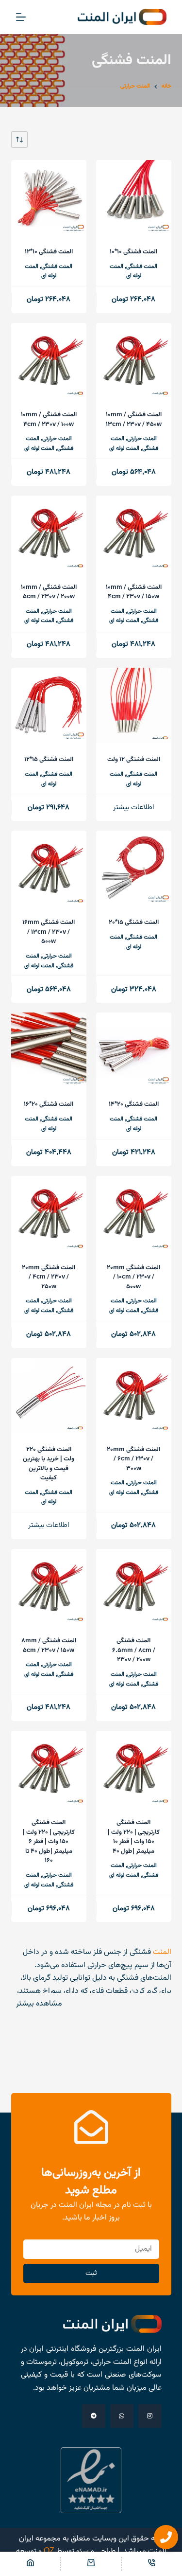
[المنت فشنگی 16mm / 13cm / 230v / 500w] (49, 868)
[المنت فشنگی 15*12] (49, 705)
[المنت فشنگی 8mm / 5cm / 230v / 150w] (49, 1587)
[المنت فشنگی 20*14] (134, 1050)
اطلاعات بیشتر (133, 808)
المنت (162, 1952)
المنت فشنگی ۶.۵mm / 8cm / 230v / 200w (134, 1650)
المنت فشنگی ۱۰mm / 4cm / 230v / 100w (49, 420)
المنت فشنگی (142, 266)
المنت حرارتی (142, 439)
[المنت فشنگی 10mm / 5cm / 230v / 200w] (49, 533)
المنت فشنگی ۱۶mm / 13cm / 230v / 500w (49, 932)
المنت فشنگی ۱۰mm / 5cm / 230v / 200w (49, 592)
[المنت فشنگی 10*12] (49, 198)
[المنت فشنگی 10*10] (134, 198)
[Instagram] (150, 2416)
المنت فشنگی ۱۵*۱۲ (49, 760)
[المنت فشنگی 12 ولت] (134, 705)
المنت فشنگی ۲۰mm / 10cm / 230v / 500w (133, 1277)
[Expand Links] (166, 2537)
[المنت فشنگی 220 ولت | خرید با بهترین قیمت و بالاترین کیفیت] (49, 1395)
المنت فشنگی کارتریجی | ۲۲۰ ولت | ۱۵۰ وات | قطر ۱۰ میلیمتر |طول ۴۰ (134, 1837)
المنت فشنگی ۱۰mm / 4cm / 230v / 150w (134, 592)
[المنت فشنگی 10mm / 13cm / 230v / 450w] (134, 361)
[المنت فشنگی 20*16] (49, 1050)
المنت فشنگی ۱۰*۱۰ (133, 252)
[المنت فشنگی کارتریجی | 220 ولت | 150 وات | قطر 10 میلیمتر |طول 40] (134, 1768)
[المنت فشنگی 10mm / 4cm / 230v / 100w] (49, 361)
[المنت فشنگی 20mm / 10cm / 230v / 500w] (134, 1214)
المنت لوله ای (124, 448)
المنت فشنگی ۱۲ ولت (134, 760)
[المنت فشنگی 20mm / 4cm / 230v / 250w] (49, 1214)
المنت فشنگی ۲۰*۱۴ (134, 1104)
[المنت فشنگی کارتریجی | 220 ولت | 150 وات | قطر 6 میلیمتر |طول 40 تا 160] (49, 1768)
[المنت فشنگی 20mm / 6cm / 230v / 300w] (134, 1395)
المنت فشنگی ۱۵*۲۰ (134, 923)
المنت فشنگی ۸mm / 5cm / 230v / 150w (49, 1646)
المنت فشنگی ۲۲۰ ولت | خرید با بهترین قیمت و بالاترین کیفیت (49, 1464)
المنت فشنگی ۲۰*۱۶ (49, 1104)
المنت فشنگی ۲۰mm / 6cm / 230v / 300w (133, 1459)
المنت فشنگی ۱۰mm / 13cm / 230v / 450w (134, 420)
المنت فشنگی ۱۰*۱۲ (49, 252)
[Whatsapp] (122, 2416)
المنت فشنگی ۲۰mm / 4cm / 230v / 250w (49, 1277)
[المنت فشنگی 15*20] (134, 868)
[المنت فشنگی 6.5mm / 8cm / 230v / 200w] (134, 1587)
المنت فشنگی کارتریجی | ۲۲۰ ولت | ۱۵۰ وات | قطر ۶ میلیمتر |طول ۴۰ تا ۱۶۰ (49, 1842)
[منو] (21, 17)
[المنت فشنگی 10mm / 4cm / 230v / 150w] (134, 533)
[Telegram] (94, 2416)
